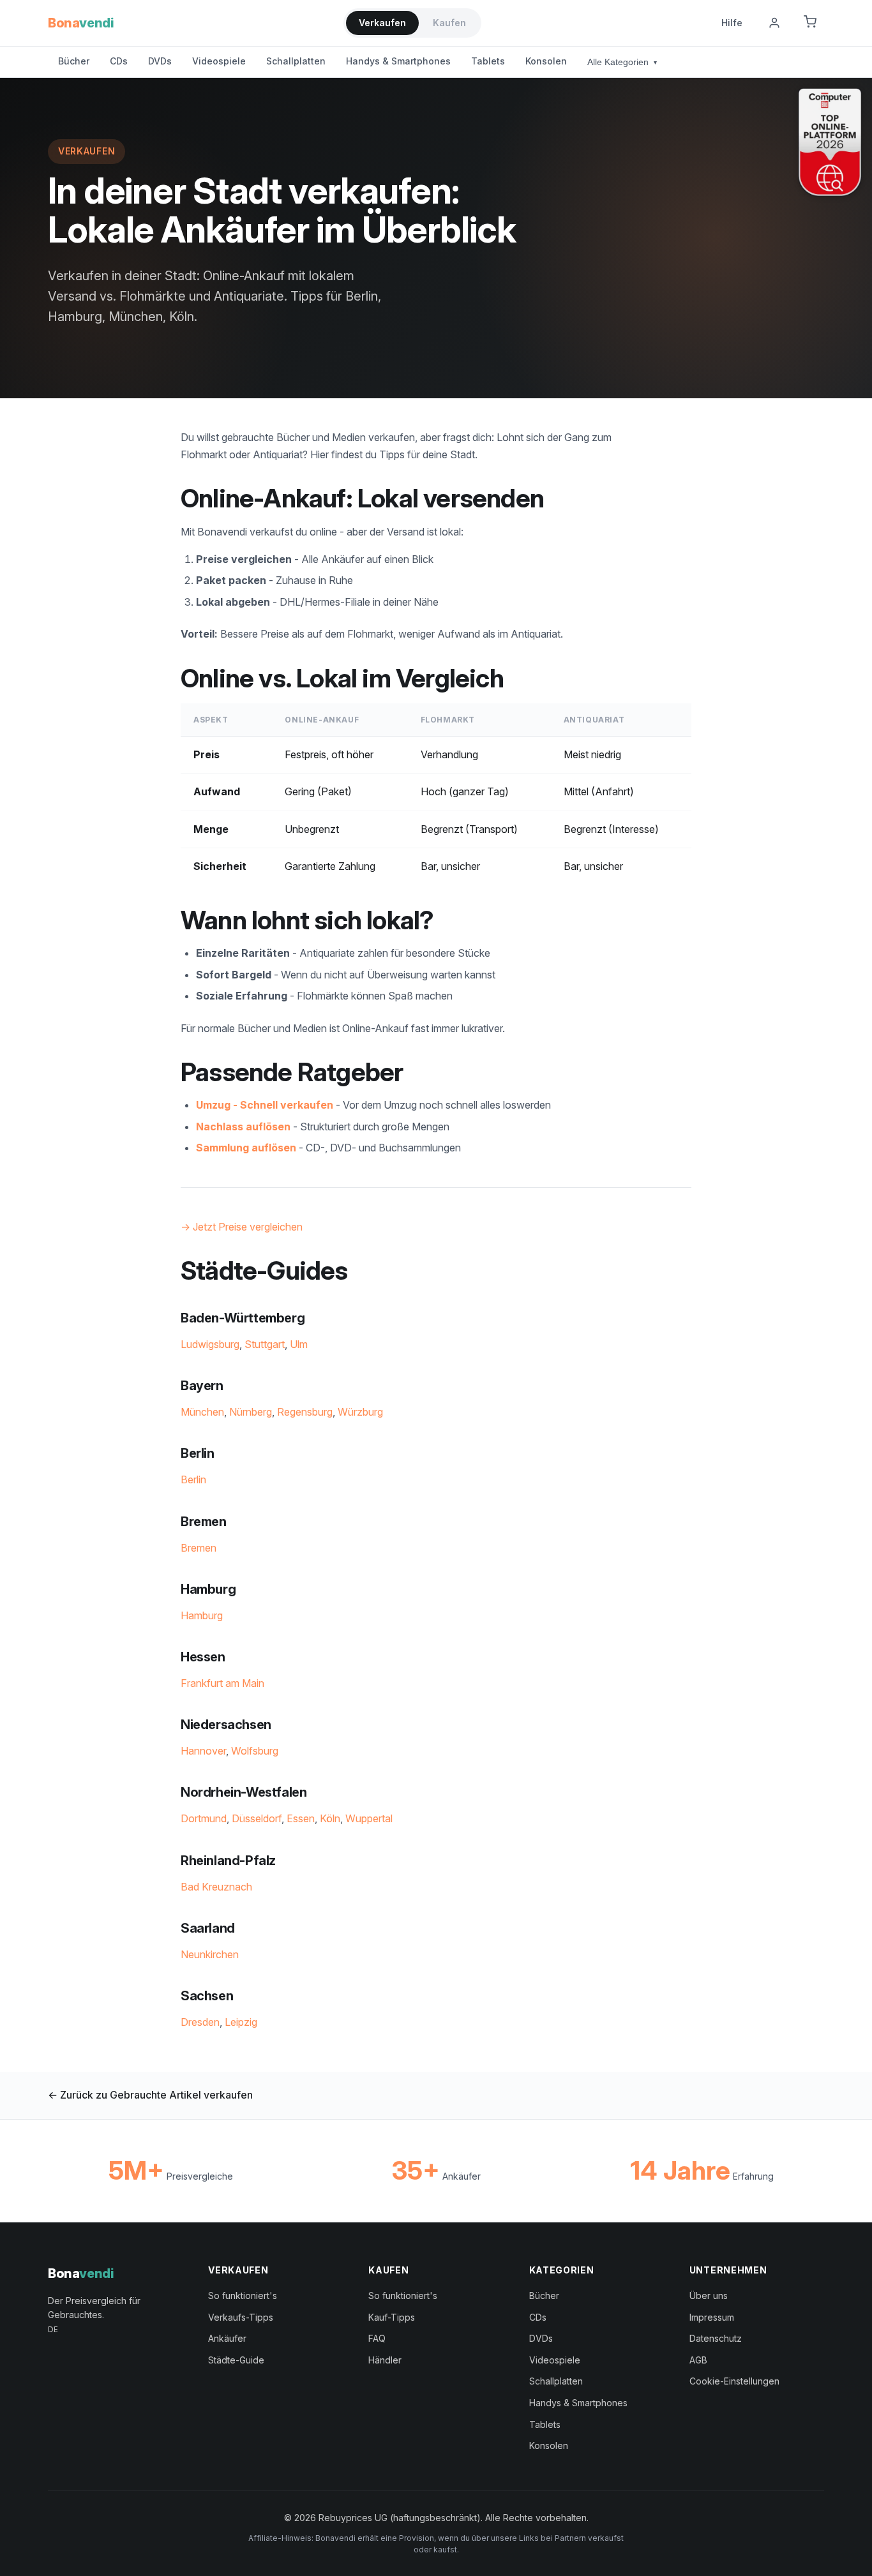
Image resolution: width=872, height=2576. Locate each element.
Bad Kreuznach (216, 1887)
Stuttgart (265, 1344)
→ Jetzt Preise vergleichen (242, 1227)
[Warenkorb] (810, 23)
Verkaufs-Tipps (241, 2317)
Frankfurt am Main (222, 1683)
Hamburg (202, 1615)
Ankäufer (227, 2338)
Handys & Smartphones (398, 61)
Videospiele (219, 61)
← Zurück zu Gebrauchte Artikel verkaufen (150, 2095)
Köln (330, 1818)
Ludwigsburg (210, 1344)
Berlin (193, 1479)
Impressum (712, 2317)
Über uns (709, 2295)
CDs (119, 61)
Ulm (299, 1344)
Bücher (74, 61)
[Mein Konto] (774, 23)
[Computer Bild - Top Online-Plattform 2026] (830, 142)
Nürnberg (251, 1412)
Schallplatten (296, 61)
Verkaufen (382, 23)
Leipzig (241, 2022)
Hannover (203, 1751)
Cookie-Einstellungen (734, 2381)
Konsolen (546, 61)
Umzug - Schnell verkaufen (265, 1105)
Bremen (199, 1548)
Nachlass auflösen (243, 1127)
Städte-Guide (236, 2360)
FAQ (377, 2338)
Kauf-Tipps (392, 2317)
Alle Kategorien (622, 62)
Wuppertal (369, 1818)
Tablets (488, 61)
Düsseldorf (257, 1818)
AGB (698, 2360)
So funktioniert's (243, 2295)
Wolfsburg (255, 1751)
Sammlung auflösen (246, 1148)
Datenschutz (716, 2338)
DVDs (160, 61)
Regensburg (305, 1412)
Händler (385, 2360)
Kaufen (449, 23)
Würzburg (360, 1412)
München (202, 1412)
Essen (301, 1818)
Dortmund (204, 1818)
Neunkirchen (210, 1954)
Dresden (200, 2022)
